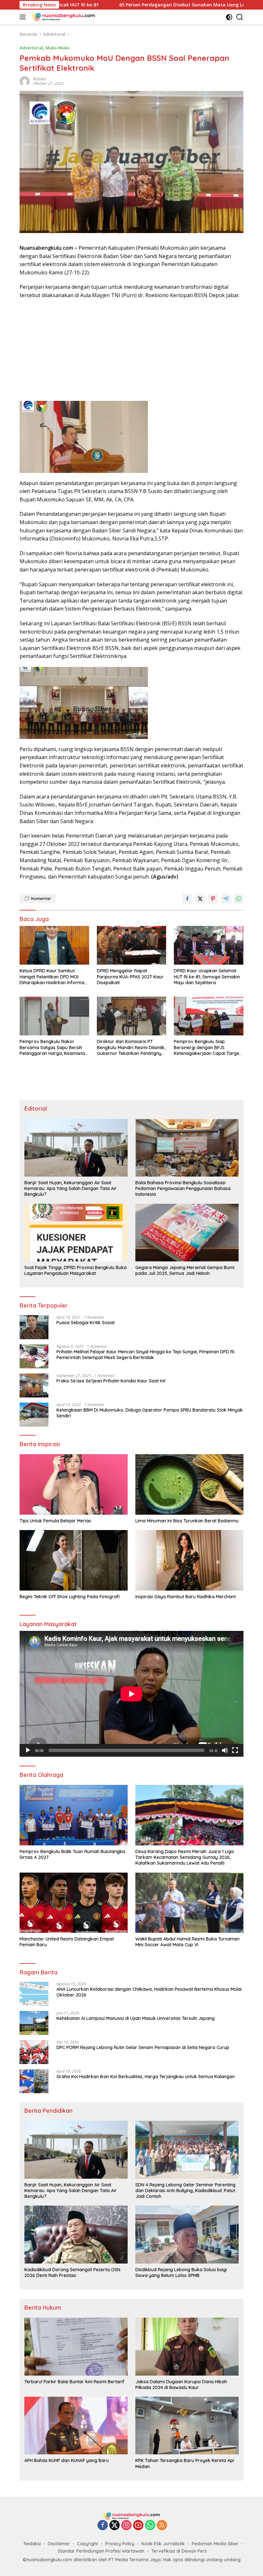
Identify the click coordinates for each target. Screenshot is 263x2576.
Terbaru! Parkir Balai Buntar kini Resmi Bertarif (74, 2382)
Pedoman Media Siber (215, 2544)
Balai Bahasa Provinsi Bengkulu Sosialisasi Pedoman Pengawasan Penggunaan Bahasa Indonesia (183, 1188)
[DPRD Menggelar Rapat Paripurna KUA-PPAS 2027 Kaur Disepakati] (132, 945)
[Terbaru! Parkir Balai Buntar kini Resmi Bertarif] (76, 2346)
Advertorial (31, 48)
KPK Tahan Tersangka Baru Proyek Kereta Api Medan (185, 2463)
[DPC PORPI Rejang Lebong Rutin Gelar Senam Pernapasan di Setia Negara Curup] (34, 2052)
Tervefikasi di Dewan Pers (179, 2551)
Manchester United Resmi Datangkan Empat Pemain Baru (67, 1942)
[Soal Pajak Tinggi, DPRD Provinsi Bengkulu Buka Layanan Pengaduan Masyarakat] (76, 1233)
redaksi (40, 79)
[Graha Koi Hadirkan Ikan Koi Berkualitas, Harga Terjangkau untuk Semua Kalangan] (34, 2081)
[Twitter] (115, 2526)
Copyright (88, 2544)
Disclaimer (59, 2544)
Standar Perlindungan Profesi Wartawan (101, 2551)
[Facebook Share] (187, 899)
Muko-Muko (58, 48)
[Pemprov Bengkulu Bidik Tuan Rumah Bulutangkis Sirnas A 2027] (74, 1815)
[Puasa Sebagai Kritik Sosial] (34, 1327)
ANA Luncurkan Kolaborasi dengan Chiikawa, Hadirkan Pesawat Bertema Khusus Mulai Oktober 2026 (149, 1992)
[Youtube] (138, 2526)
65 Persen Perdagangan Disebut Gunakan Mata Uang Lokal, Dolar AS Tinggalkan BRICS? (122, 5)
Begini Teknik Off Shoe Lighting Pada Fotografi (70, 1597)
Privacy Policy (120, 2544)
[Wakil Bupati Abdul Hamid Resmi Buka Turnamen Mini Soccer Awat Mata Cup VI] (189, 1903)
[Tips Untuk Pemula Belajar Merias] (74, 1484)
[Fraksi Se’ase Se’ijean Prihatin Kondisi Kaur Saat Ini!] (34, 1385)
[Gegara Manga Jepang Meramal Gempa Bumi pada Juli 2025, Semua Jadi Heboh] (187, 1233)
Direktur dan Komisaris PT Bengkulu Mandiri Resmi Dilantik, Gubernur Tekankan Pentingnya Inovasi (131, 1047)
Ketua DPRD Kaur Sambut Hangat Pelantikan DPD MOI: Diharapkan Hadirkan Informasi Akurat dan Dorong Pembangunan (54, 977)
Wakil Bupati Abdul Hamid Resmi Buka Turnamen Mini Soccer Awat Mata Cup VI (187, 1942)
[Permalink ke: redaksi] (25, 81)
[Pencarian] (240, 17)
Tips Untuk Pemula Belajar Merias (55, 1521)
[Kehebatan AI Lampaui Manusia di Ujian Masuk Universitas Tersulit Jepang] (34, 2023)
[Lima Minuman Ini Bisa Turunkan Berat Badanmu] (189, 1484)
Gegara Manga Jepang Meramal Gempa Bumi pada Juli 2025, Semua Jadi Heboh (185, 1270)
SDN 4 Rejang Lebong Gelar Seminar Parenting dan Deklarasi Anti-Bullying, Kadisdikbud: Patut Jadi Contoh (185, 2191)
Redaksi (32, 2544)
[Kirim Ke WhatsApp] (239, 899)
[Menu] (24, 17)
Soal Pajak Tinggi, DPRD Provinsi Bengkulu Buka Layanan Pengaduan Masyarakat (76, 1270)
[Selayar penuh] (235, 1750)
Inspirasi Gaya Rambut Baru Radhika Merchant (186, 1597)
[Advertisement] (131, 351)
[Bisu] (225, 1750)
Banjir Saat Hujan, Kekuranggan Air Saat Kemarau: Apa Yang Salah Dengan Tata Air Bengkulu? (71, 1188)
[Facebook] (103, 2526)
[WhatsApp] (150, 2526)
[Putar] (28, 1750)
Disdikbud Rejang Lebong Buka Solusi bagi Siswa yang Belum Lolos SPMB (181, 2272)
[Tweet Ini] (200, 899)
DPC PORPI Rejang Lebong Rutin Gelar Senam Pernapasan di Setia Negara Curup (143, 2047)
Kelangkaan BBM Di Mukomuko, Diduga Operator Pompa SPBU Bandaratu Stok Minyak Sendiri (150, 1413)
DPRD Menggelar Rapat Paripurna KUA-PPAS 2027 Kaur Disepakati (130, 976)
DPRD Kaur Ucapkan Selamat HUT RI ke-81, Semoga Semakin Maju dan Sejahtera (207, 976)
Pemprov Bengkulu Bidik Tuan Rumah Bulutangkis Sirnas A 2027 (72, 1854)
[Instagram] (126, 2526)
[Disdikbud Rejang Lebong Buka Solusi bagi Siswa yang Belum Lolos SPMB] (187, 2234)
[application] (131, 1694)
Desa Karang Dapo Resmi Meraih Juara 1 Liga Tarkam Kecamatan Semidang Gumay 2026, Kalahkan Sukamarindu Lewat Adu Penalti (185, 1857)
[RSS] (162, 2526)
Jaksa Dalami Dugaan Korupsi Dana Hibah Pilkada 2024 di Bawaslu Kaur (181, 2385)
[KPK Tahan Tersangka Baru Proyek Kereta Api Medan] (187, 2426)
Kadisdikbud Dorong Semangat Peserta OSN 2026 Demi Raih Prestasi (72, 2272)
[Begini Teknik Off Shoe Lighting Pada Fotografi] (74, 1560)
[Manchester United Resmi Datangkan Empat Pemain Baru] (74, 1903)
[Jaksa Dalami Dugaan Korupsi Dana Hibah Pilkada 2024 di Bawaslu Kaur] (187, 2346)
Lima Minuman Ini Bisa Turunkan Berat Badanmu (187, 1521)
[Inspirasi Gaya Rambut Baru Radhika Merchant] (189, 1560)
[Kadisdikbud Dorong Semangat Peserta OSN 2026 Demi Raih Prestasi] (76, 2234)
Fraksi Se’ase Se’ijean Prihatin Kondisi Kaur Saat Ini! (111, 1381)
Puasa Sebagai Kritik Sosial (85, 1323)
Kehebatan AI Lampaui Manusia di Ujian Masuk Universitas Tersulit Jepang (136, 2018)
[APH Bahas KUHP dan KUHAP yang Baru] (76, 2426)
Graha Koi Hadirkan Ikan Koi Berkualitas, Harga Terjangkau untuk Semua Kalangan (146, 2077)
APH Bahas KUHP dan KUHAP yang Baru (67, 2460)
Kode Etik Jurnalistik (163, 2544)
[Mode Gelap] (229, 17)
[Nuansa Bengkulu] (63, 17)
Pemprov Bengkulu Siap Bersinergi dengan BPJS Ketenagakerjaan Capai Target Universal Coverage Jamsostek (207, 1047)
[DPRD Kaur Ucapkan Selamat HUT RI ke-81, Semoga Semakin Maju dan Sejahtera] (209, 945)
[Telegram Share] (226, 899)
